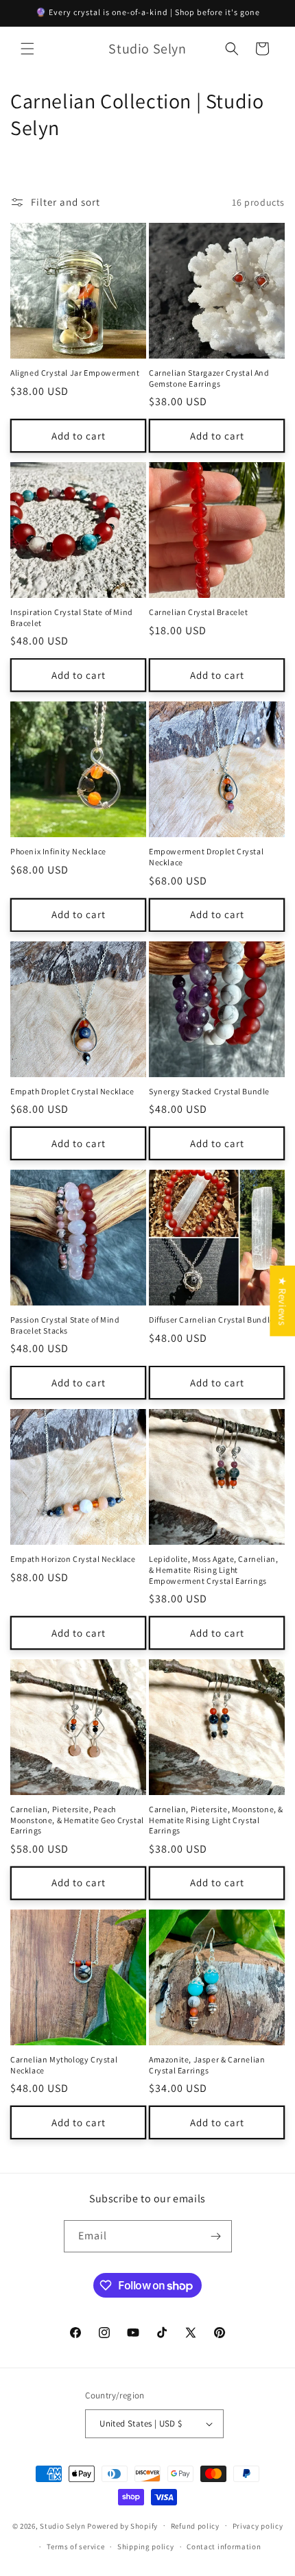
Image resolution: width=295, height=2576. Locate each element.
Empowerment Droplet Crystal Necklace (206, 857)
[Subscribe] (216, 2236)
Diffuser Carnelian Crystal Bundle (212, 1320)
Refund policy (195, 2526)
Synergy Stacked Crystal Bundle (209, 1091)
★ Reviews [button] (282, 1300)
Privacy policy (258, 2526)
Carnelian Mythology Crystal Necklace (64, 2065)
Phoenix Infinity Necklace (58, 851)
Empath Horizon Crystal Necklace (73, 1559)
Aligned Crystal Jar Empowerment (75, 373)
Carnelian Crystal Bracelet (199, 612)
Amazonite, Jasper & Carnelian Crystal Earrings (207, 2065)
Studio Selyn (63, 2525)
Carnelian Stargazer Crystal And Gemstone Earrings (209, 378)
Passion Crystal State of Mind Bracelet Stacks (65, 1325)
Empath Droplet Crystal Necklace (72, 1091)
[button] (27, 49)
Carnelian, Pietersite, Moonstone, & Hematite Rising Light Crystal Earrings (216, 1820)
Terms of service (75, 2547)
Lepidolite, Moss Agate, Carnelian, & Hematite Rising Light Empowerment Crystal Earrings (213, 1569)
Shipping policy (146, 2547)
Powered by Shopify (122, 2525)
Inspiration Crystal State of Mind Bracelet (72, 617)
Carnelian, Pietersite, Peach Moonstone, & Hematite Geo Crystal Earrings (77, 1820)
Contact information (224, 2547)
